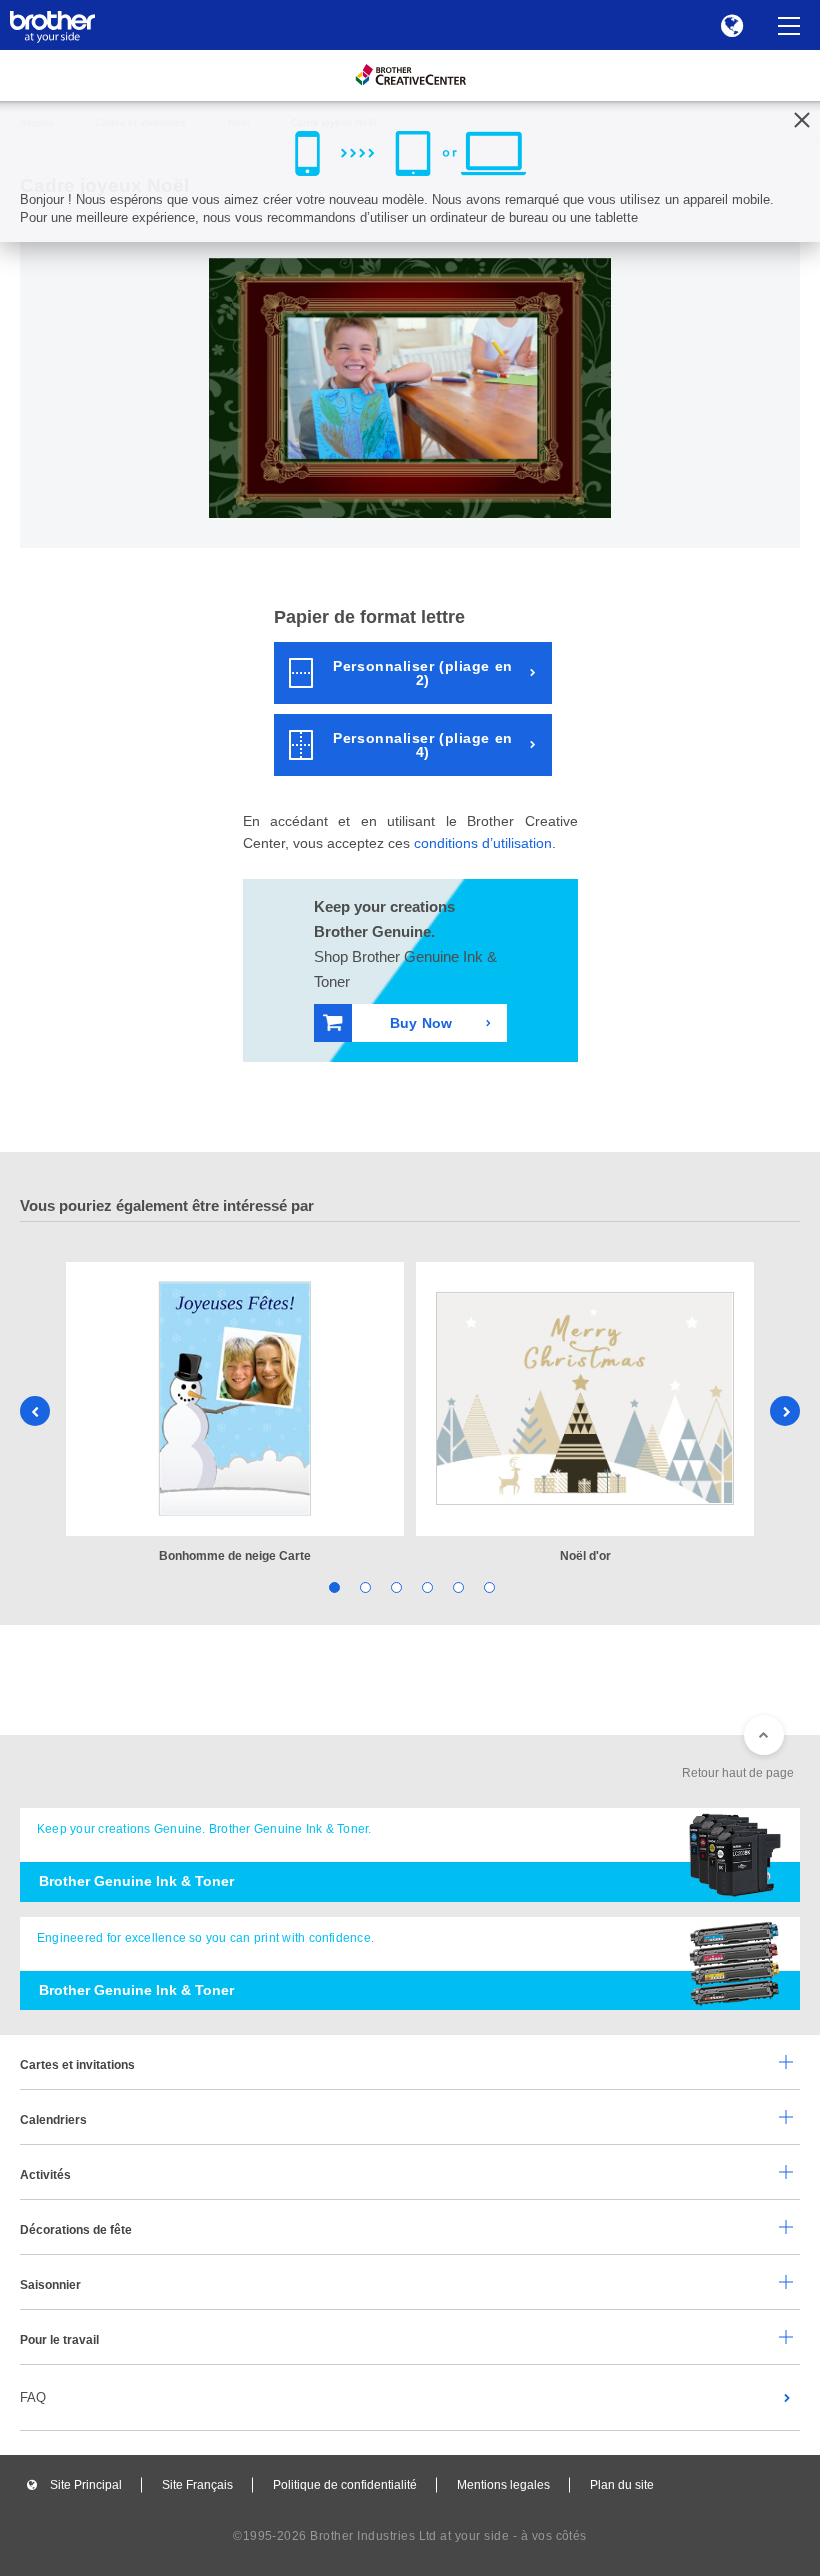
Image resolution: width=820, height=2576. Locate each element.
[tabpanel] (235, 1414)
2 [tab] (363, 1586)
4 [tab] (425, 1586)
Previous (35, 1411)
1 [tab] (332, 1586)
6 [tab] (487, 1586)
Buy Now (421, 1023)
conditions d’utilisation (483, 843)
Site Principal (86, 2485)
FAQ (33, 2398)
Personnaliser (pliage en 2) (422, 673)
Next (785, 1411)
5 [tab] (456, 1586)
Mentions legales (503, 2485)
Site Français (197, 2485)
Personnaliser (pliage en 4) (422, 745)
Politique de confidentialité (345, 2485)
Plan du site (622, 2485)
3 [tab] (394, 1586)
